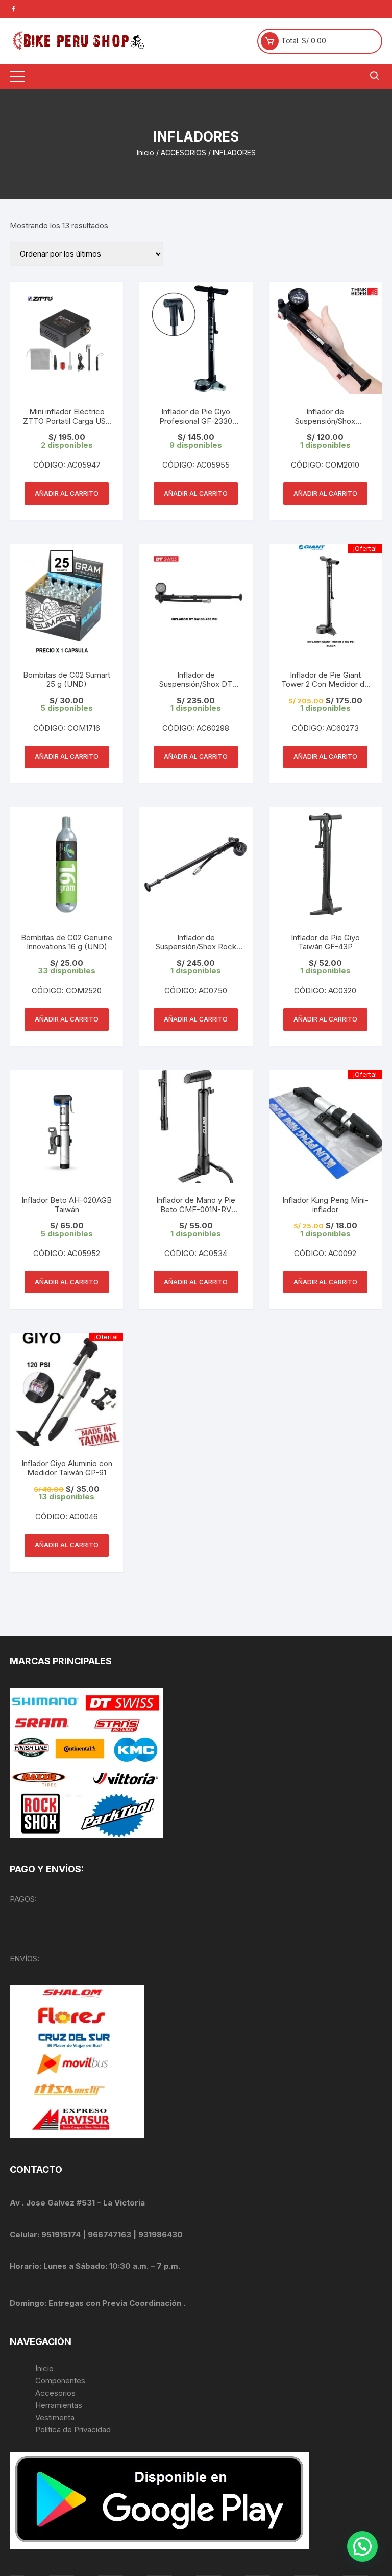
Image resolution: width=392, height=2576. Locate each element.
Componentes (60, 2381)
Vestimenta (55, 2417)
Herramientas (60, 2405)
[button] (362, 2546)
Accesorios (55, 2393)
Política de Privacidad (73, 2430)
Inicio (145, 153)
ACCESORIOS (183, 153)
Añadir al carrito (67, 493)
